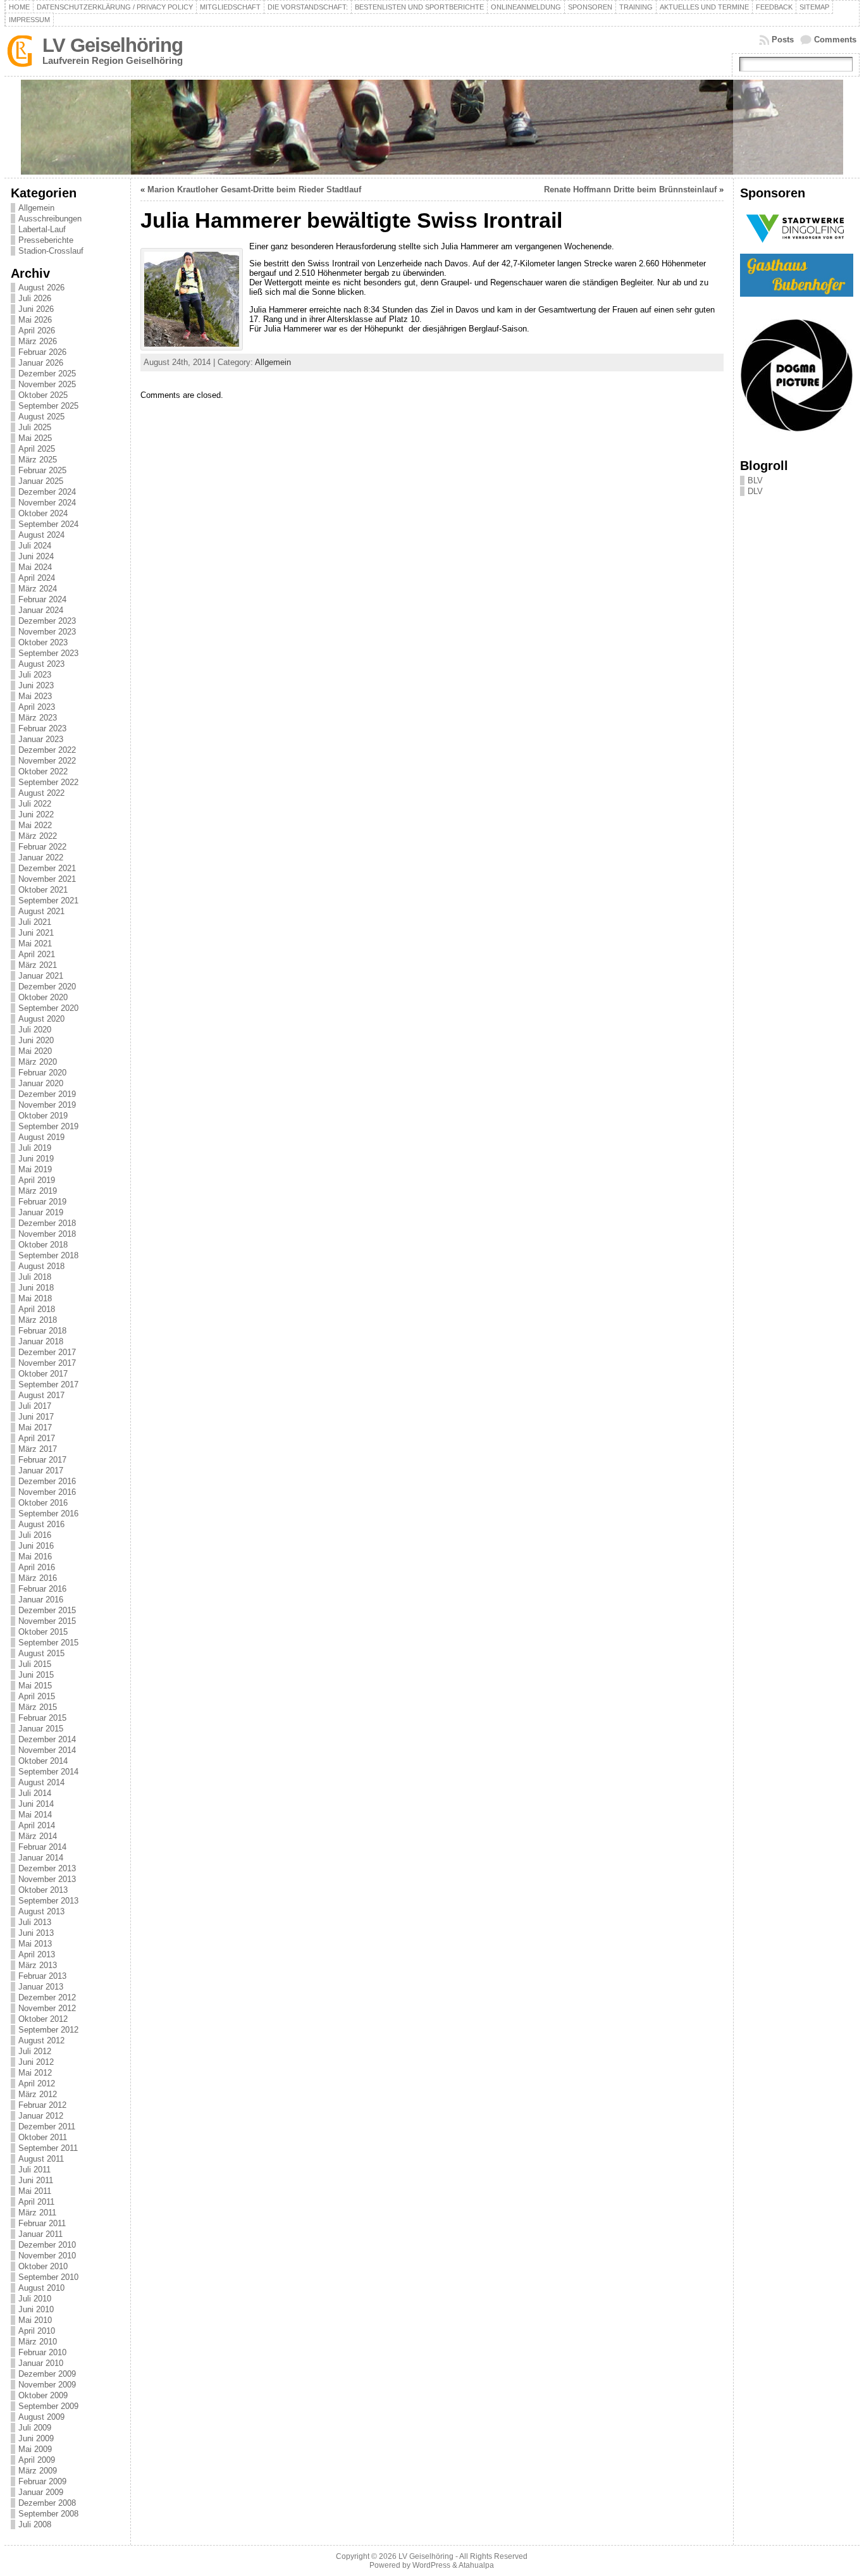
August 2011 (41, 2159)
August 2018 (41, 1266)
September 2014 (48, 1772)
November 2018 (47, 1234)
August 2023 (41, 664)
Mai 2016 (35, 1557)
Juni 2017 (36, 1417)
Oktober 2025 (43, 395)
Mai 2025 (35, 438)
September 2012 (48, 2030)
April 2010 (37, 2331)
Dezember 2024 (47, 492)
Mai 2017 (35, 1427)
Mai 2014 (35, 1815)
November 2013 (47, 1879)
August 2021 (41, 911)
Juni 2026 (36, 309)
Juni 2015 (36, 1675)
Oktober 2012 (43, 2019)
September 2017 (48, 1384)
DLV (755, 491)
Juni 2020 (36, 1040)
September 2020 (48, 1008)
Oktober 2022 (43, 771)
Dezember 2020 (47, 987)
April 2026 (37, 331)
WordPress (431, 2565)
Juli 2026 (35, 298)
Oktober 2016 (43, 1503)
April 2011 (36, 2202)
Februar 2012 (42, 2105)
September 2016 (48, 1514)
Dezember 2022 (47, 750)
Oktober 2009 (43, 2395)
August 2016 (41, 1524)
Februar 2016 (42, 1589)
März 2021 (38, 965)
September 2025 (48, 406)
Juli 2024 (35, 546)
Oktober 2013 (43, 1890)
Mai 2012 (35, 2073)
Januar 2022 (41, 858)
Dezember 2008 (47, 2503)
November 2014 (47, 1750)
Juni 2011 (36, 2180)
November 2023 (47, 632)
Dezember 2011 (47, 2127)
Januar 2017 (41, 1471)
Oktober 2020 (43, 997)
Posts (783, 40)
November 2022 (47, 761)
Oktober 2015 (43, 1632)
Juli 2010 (35, 2299)
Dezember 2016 (47, 1481)
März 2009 (38, 2471)
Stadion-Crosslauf (51, 251)
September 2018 (48, 1255)
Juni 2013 (36, 1933)
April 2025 (37, 449)
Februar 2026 (42, 352)
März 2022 (38, 836)
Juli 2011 (34, 2170)
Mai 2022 (35, 825)
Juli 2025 (35, 427)
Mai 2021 (35, 944)
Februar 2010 (42, 2352)
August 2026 (41, 288)
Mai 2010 (35, 2320)
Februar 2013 (42, 1976)
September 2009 (48, 2406)
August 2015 (41, 1653)
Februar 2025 (42, 470)
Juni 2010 (36, 2309)
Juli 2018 (35, 1277)
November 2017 (47, 1363)
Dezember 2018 (47, 1223)
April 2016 (37, 1567)
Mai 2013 (35, 1944)
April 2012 (37, 2084)
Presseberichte (46, 240)
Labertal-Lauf (42, 229)
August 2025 (41, 417)
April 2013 (37, 1954)
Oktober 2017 (43, 1374)
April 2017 (37, 1438)
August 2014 (41, 1782)
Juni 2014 (36, 1804)
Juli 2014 (35, 1793)
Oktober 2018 (43, 1245)
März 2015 (38, 1707)
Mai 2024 (35, 567)
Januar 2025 (41, 481)
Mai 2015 (35, 1686)
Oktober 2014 (43, 1761)
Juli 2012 (35, 2051)
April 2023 (37, 707)
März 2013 (38, 1965)
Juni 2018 (36, 1288)
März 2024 (38, 589)
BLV (755, 480)
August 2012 (41, 2040)
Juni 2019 (36, 1159)
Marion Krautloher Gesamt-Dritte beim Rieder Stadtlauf (254, 189)
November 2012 (47, 2008)
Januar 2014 (41, 1858)
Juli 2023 (35, 675)
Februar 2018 (42, 1331)
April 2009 (37, 2460)
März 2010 (38, 2342)
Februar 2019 (42, 1202)
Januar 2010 (41, 2363)
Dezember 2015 (47, 1610)
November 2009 (47, 2385)
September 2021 (48, 901)
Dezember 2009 (47, 2374)
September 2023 (48, 653)
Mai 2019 (35, 1169)
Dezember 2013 (47, 1868)
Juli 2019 (35, 1148)
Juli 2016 (35, 1535)
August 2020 (41, 1019)
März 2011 (37, 2213)
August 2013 (41, 1911)
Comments (835, 40)
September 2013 (48, 1901)
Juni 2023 (36, 685)
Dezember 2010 (47, 2245)
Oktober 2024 (43, 513)
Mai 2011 (35, 2191)
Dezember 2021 (47, 868)
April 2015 (37, 1696)
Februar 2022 (42, 847)
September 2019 (48, 1126)
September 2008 (48, 2514)
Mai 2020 (35, 1051)
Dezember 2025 (47, 374)
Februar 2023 (42, 728)
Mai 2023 (35, 696)
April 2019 (37, 1180)
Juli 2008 (35, 2524)
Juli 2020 (35, 1030)
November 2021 (47, 879)
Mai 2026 (35, 320)
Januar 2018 (41, 1341)
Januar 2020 (41, 1083)
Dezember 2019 (47, 1094)
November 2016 (47, 1492)
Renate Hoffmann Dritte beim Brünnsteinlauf (630, 189)
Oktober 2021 (43, 890)
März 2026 (38, 341)
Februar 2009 (42, 2481)
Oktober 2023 (43, 642)
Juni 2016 (36, 1546)
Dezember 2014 (47, 1739)
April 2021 (37, 954)
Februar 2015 (42, 1718)
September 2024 (48, 524)
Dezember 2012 (47, 1997)
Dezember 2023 (47, 621)
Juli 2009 (35, 2428)
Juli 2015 (35, 1664)
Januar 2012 (41, 2116)
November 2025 (47, 384)
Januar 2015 (41, 1729)
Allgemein (36, 208)
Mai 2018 (35, 1298)
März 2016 (38, 1578)
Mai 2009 (35, 2449)
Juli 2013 (35, 1922)
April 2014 (37, 1825)
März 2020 (38, 1062)
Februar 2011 (42, 2223)
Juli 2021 (35, 922)
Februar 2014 (42, 1847)
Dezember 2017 (47, 1352)
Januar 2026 (41, 363)
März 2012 (38, 2094)
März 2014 (38, 1836)
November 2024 (47, 503)
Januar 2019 (41, 1212)
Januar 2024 (41, 610)
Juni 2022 (36, 814)
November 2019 (47, 1105)
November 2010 (47, 2256)
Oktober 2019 (43, 1116)
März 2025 (38, 460)
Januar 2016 (41, 1600)
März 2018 (38, 1320)
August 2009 (41, 2417)
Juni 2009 (36, 2438)
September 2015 (48, 1643)
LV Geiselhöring (113, 45)
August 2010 (41, 2288)
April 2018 (37, 1309)
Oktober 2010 (43, 2266)
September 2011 (48, 2148)
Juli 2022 (35, 804)
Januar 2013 (41, 1987)
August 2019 (41, 1137)
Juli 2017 (35, 1406)
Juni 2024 (36, 556)
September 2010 (48, 2277)
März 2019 (38, 1191)
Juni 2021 (36, 933)
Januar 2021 (41, 976)
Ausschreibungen (50, 219)
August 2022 (41, 793)
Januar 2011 (40, 2234)
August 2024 (41, 535)
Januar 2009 (41, 2492)
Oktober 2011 (43, 2137)
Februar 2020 (42, 1073)
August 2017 (41, 1395)
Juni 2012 (36, 2062)
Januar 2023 (41, 739)
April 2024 (37, 578)
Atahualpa (476, 2565)
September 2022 (48, 782)
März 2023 (38, 718)
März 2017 (38, 1449)
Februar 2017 (42, 1460)
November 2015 (47, 1621)
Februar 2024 (42, 599)
